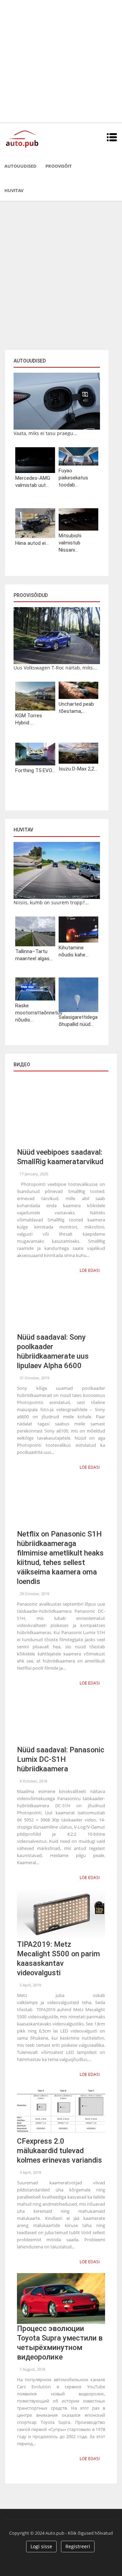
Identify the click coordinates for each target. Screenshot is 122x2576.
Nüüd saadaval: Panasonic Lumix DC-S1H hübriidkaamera (61, 1759)
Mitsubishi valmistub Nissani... (70, 543)
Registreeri (78, 2546)
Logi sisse (41, 2546)
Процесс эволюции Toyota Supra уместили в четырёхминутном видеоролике (60, 2343)
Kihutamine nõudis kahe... (74, 951)
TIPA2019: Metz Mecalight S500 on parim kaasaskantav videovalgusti (58, 1959)
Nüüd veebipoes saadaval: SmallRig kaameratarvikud (60, 1157)
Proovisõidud (31, 595)
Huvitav (14, 190)
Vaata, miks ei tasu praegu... (45, 433)
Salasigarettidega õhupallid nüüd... (78, 1021)
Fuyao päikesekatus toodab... (73, 478)
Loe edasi (90, 1270)
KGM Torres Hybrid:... (29, 719)
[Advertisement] (61, 61)
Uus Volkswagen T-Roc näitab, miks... (55, 668)
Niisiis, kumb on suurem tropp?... (51, 902)
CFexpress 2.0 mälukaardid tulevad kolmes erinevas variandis (59, 2151)
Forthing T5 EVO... (35, 770)
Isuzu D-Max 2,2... (78, 769)
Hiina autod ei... (32, 543)
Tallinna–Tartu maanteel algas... (34, 955)
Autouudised (21, 166)
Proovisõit (59, 166)
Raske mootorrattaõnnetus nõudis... (35, 1013)
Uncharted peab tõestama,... (76, 708)
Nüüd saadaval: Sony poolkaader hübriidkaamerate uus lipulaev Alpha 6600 (53, 1351)
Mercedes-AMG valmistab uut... (33, 482)
